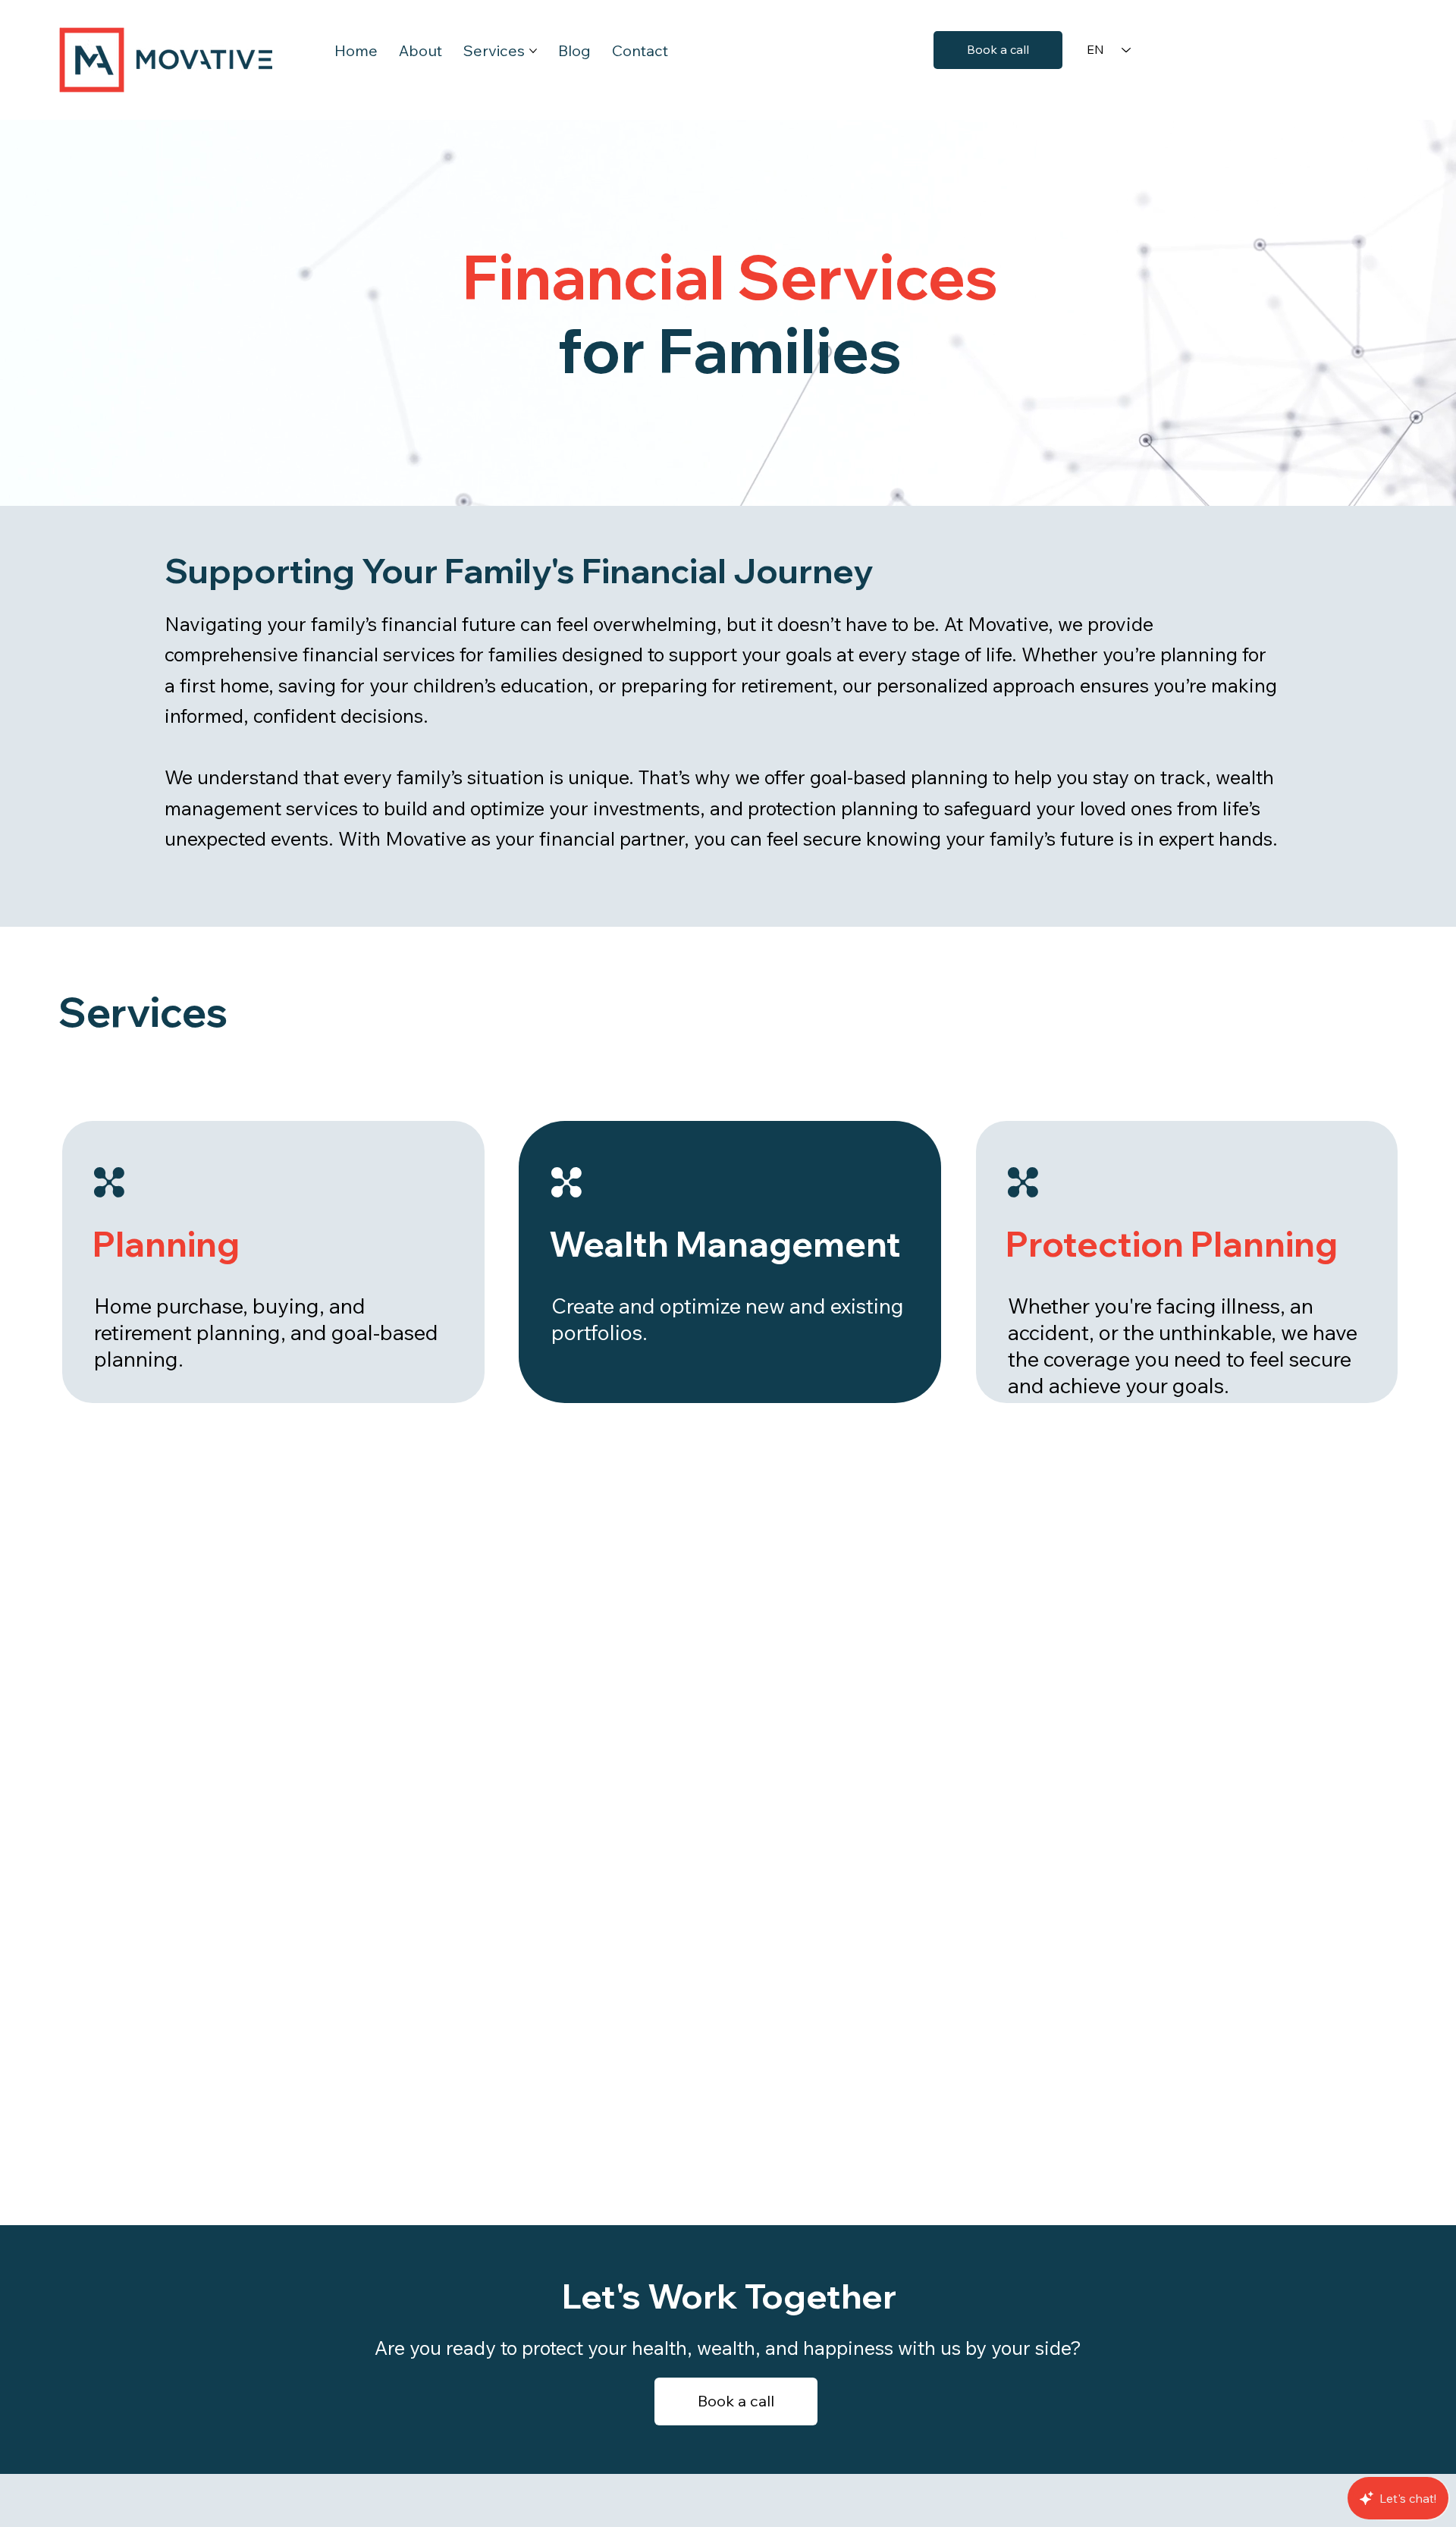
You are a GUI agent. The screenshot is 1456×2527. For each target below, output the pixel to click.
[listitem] (1187, 1262)
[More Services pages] (533, 51)
